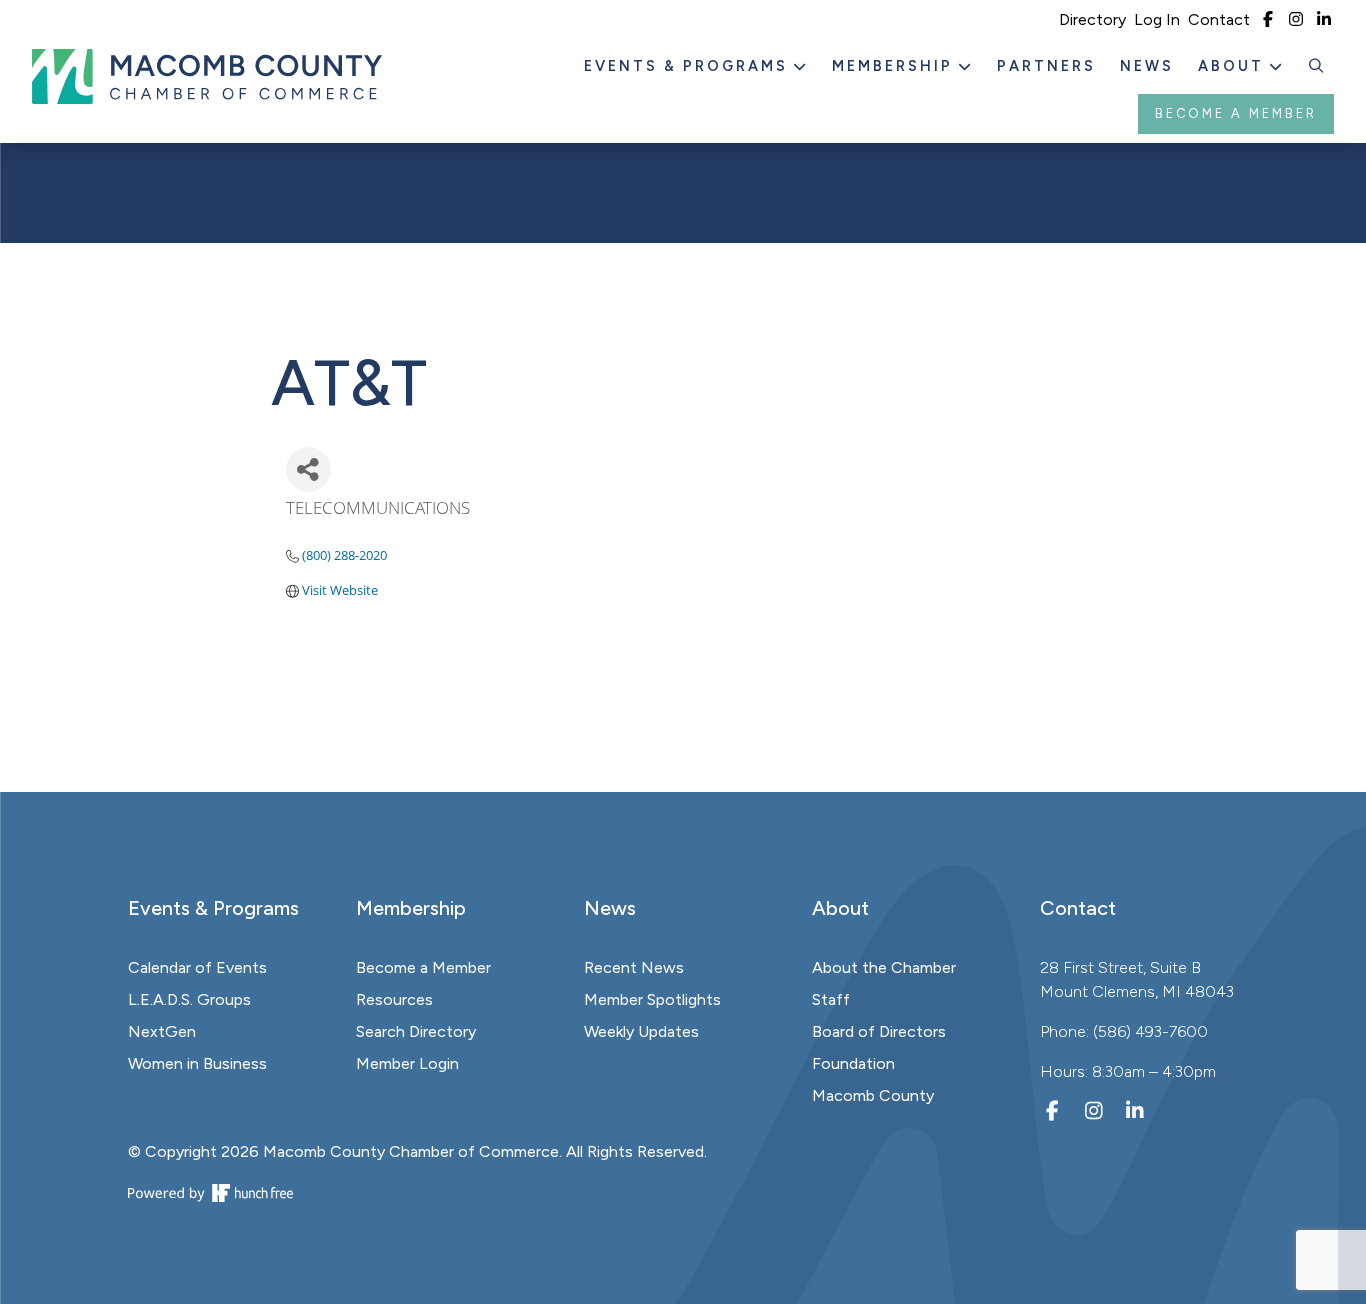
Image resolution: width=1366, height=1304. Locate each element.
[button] (1317, 67)
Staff (831, 999)
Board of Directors (879, 1031)
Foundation (853, 1063)
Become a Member (1236, 113)
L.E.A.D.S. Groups (189, 999)
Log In (1157, 19)
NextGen (162, 1031)
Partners (1046, 66)
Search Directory (416, 1031)
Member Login (407, 1063)
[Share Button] (308, 469)
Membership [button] (895, 66)
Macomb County (873, 1095)
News (1147, 66)
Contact (1219, 19)
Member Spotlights (652, 999)
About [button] (1234, 66)
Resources (394, 999)
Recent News (634, 967)
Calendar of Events (197, 967)
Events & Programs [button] (689, 66)
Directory (1092, 19)
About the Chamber (884, 967)
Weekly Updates (641, 1031)
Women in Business (197, 1063)
